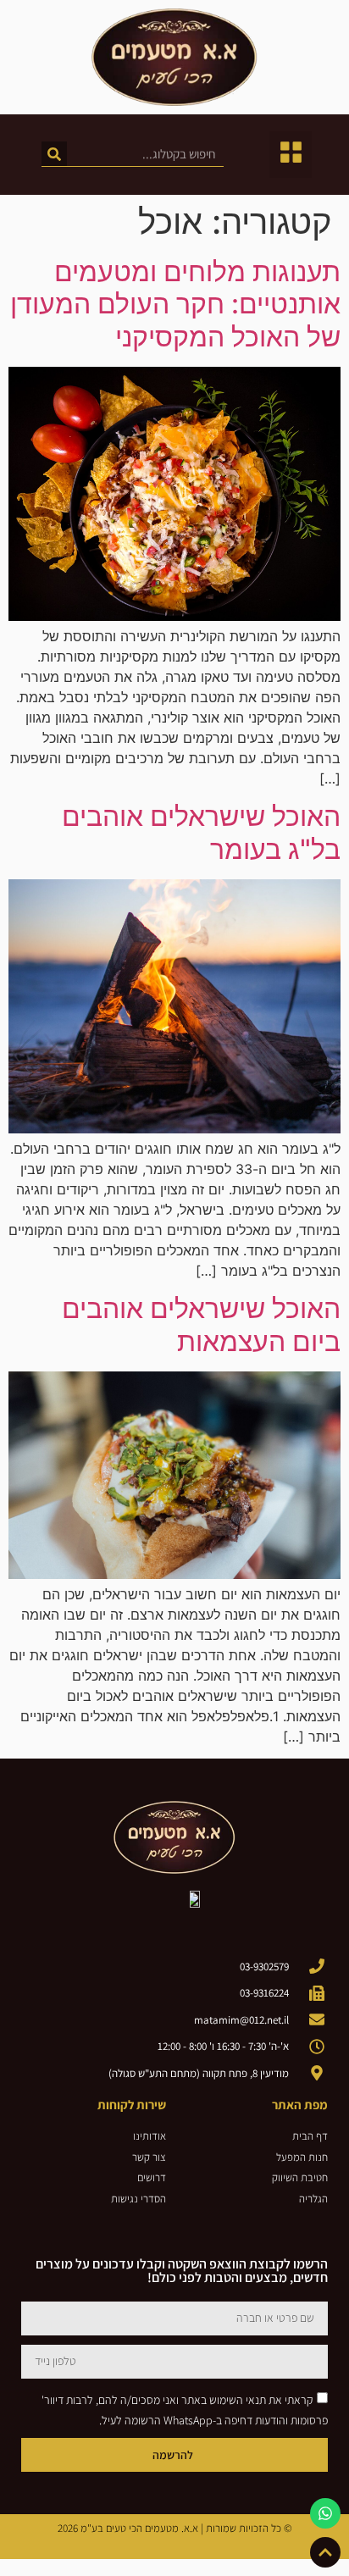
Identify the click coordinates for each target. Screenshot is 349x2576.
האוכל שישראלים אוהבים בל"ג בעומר (201, 832)
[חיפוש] (54, 154)
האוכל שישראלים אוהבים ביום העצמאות (201, 1324)
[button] (291, 155)
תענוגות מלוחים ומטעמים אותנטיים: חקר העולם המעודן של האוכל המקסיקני (175, 304)
